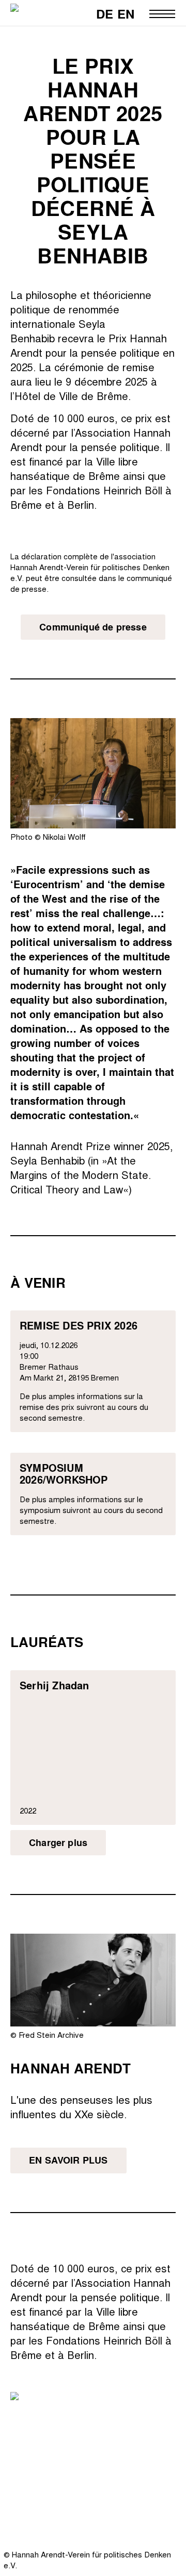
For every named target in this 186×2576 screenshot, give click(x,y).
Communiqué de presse (93, 627)
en (126, 14)
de (105, 14)
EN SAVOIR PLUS (68, 2160)
